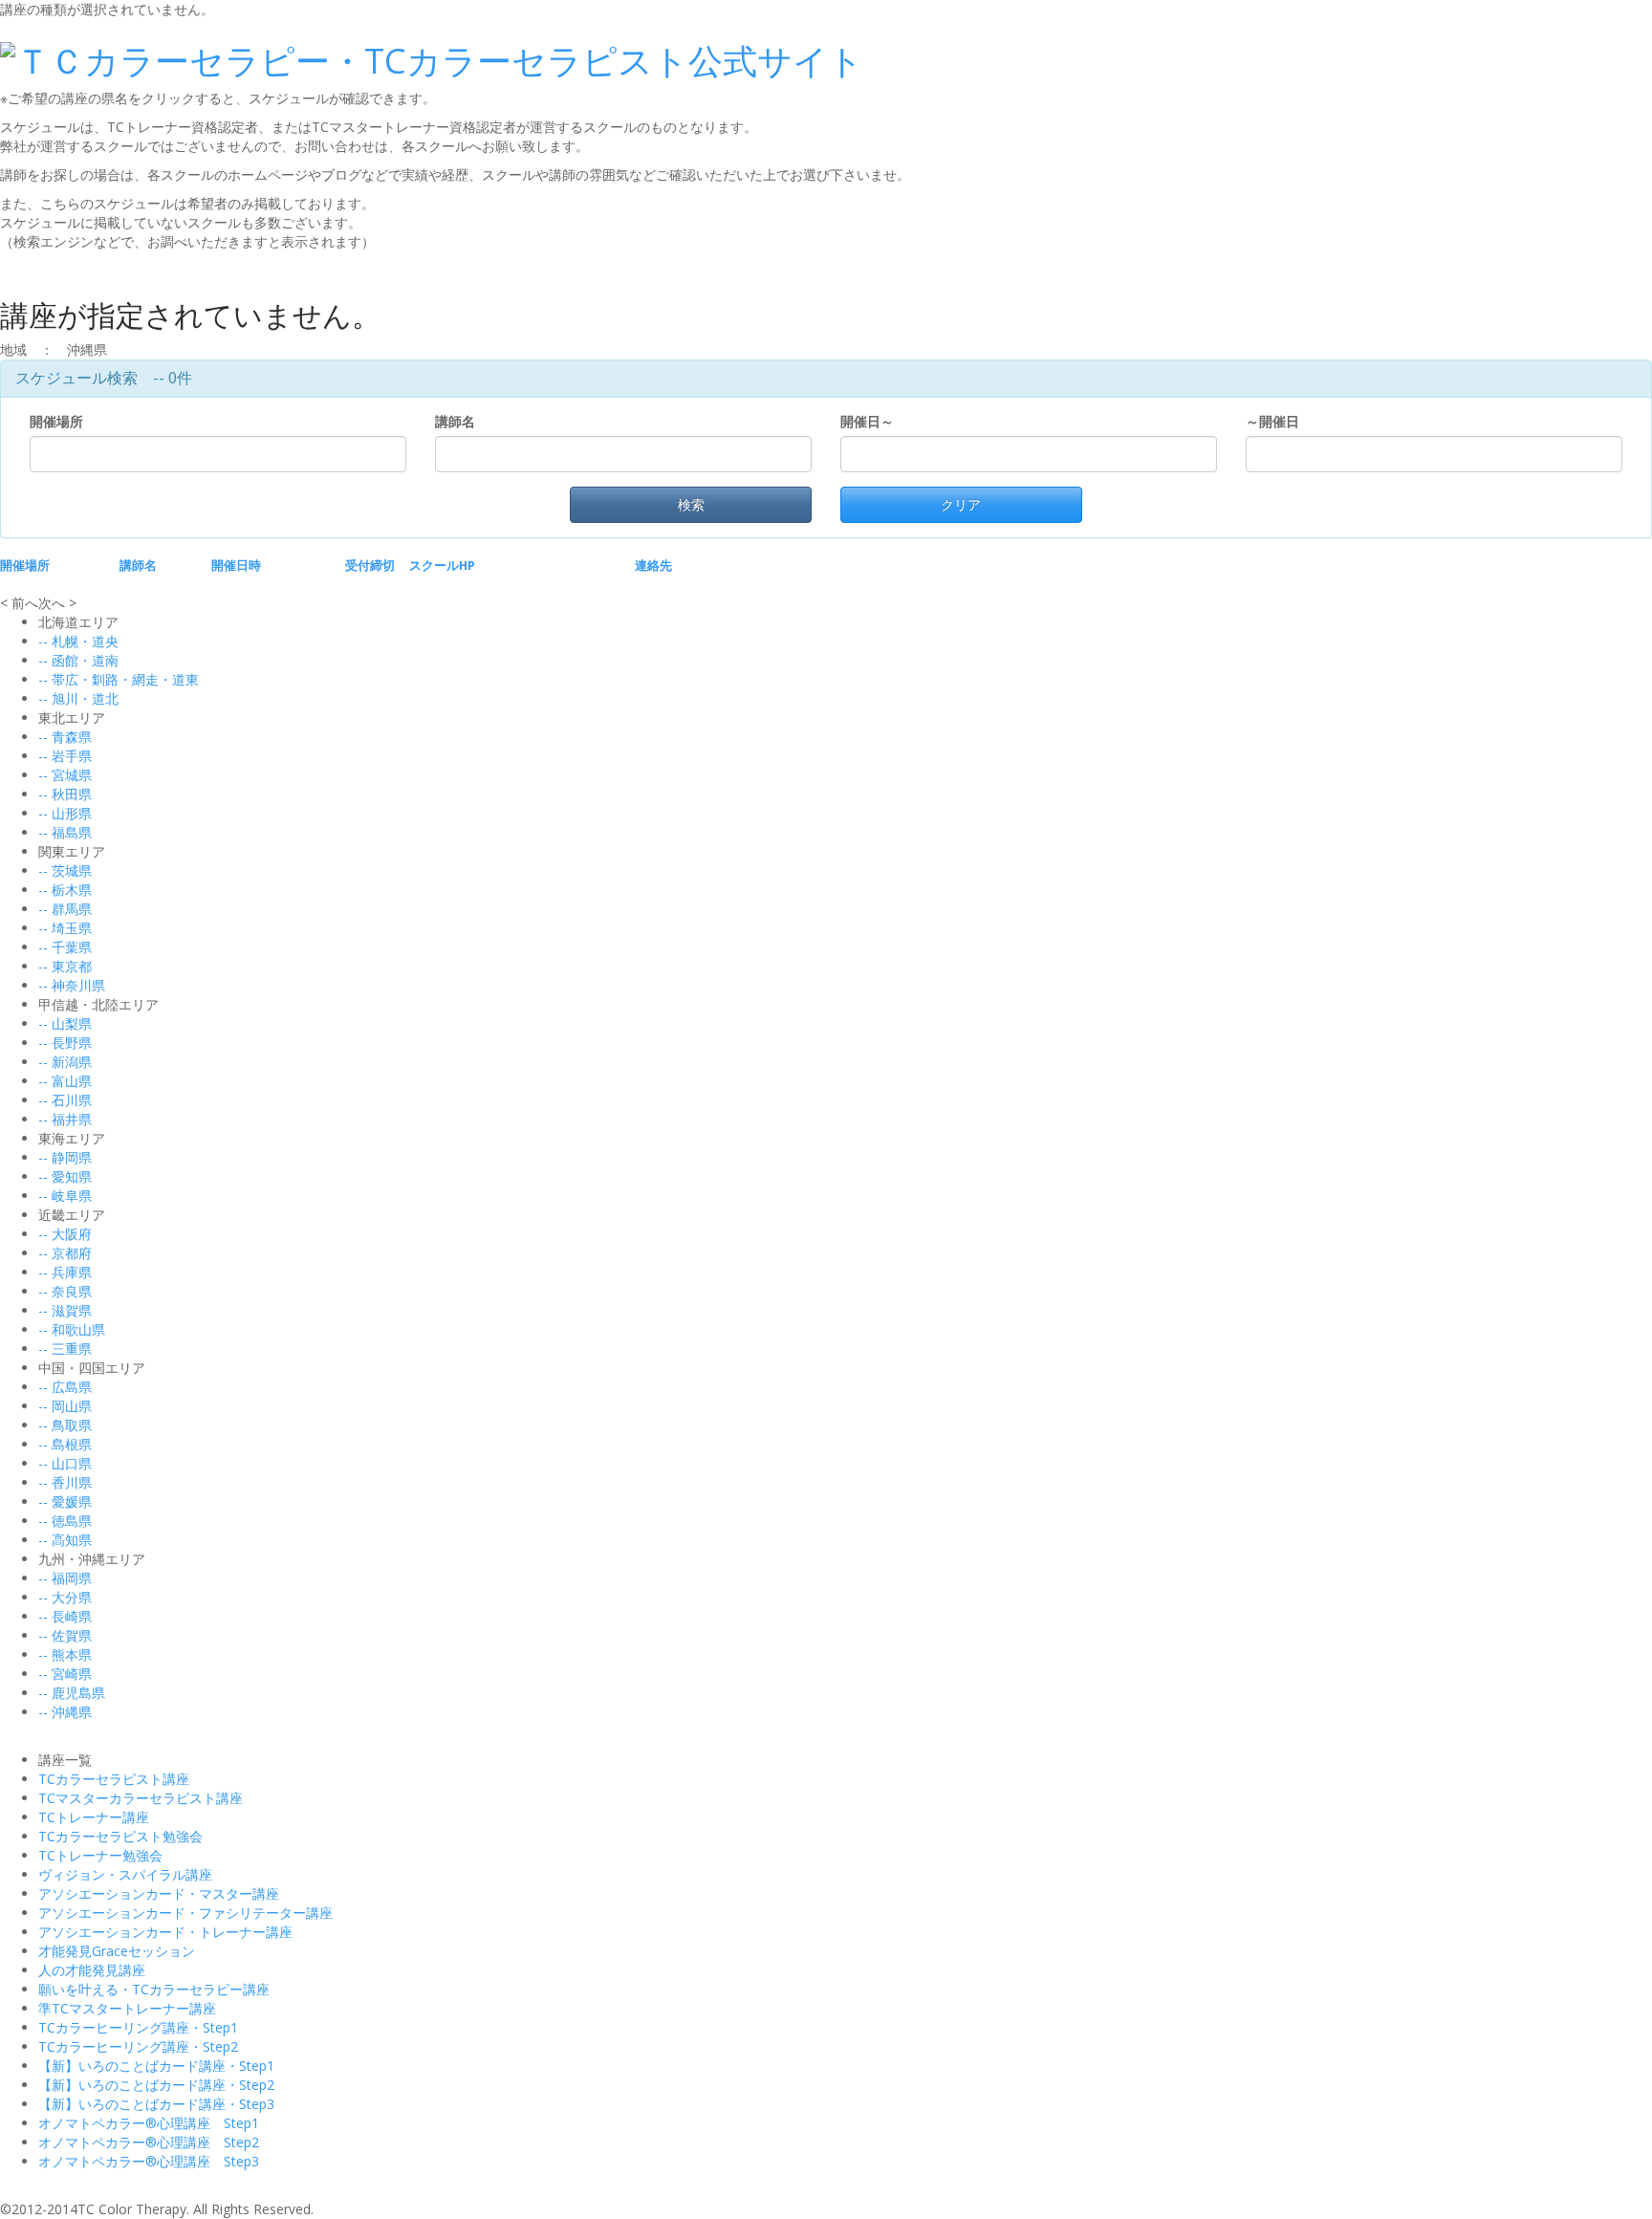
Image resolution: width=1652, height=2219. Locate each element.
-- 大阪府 (65, 1234)
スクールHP (442, 566)
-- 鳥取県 (65, 1425)
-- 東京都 (65, 966)
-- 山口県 (65, 1463)
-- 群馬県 (65, 909)
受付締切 (370, 566)
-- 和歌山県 (72, 1329)
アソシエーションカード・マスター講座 (159, 1893)
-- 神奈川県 (72, 985)
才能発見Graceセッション (117, 1951)
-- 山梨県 (65, 1023)
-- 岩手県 (65, 756)
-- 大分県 (65, 1597)
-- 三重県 (65, 1349)
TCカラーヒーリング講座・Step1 (138, 2027)
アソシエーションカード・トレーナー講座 (165, 1932)
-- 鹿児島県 (72, 1693)
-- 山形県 (65, 813)
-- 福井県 (65, 1119)
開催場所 (60, 421)
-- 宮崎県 (65, 1674)
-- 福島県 (65, 832)
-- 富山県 (65, 1081)
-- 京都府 (65, 1253)
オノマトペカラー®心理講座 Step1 (149, 2123)
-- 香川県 (65, 1482)
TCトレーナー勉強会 (100, 1855)
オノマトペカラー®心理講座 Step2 (149, 2142)
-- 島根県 (65, 1444)
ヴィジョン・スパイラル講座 (125, 1874)
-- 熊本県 (65, 1654)
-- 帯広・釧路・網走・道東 (119, 679)
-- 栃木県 (65, 890)
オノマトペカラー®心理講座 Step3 (149, 2161)
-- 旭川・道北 (78, 698)
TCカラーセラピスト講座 (114, 1779)
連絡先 (653, 566)
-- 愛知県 (65, 1176)
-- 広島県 (65, 1387)
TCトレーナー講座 (94, 1817)
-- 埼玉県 (65, 928)
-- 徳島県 (65, 1521)
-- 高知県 (65, 1540)
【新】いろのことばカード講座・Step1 (156, 2066)
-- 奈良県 (65, 1291)
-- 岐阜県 (65, 1196)
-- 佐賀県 (65, 1635)
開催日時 (236, 566)
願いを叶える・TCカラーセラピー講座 (154, 1989)
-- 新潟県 (65, 1062)
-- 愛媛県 (65, 1501)
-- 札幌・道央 (78, 641)
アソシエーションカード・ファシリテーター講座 (185, 1913)
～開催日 (1272, 421)
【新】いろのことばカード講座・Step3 (156, 2104)
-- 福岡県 (65, 1578)
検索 (691, 504)
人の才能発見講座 (92, 1970)
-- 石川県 (65, 1100)
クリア (961, 504)
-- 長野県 (65, 1043)
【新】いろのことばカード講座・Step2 (156, 2085)
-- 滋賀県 (65, 1310)
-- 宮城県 (65, 775)
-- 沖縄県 (65, 1712)
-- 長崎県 (65, 1616)
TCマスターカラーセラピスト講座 (141, 1798)
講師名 (459, 421)
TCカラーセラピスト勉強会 (120, 1836)
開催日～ (867, 421)
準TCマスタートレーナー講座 (127, 2008)
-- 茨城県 (65, 870)
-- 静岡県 (65, 1157)
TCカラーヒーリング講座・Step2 (138, 2046)
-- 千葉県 (65, 947)
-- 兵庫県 (65, 1272)
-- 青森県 (65, 737)
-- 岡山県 (65, 1406)
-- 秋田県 (65, 794)
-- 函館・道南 (78, 660)
